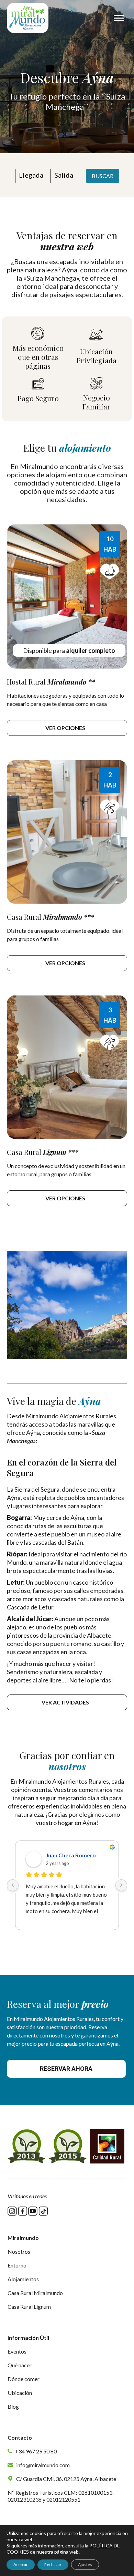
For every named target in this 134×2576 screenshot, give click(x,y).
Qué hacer (20, 2365)
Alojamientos (23, 2279)
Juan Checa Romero (71, 1855)
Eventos (17, 2351)
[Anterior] (13, 1885)
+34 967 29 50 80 (35, 2451)
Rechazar (53, 2564)
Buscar (103, 176)
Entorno (17, 2265)
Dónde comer (24, 2379)
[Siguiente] (121, 1885)
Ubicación (20, 2393)
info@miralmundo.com (42, 2465)
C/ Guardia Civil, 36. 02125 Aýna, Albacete (66, 2479)
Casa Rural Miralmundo (35, 2293)
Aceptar (21, 2564)
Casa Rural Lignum (29, 2307)
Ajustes (85, 2564)
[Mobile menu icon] (119, 18)
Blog (13, 2406)
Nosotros (19, 2251)
